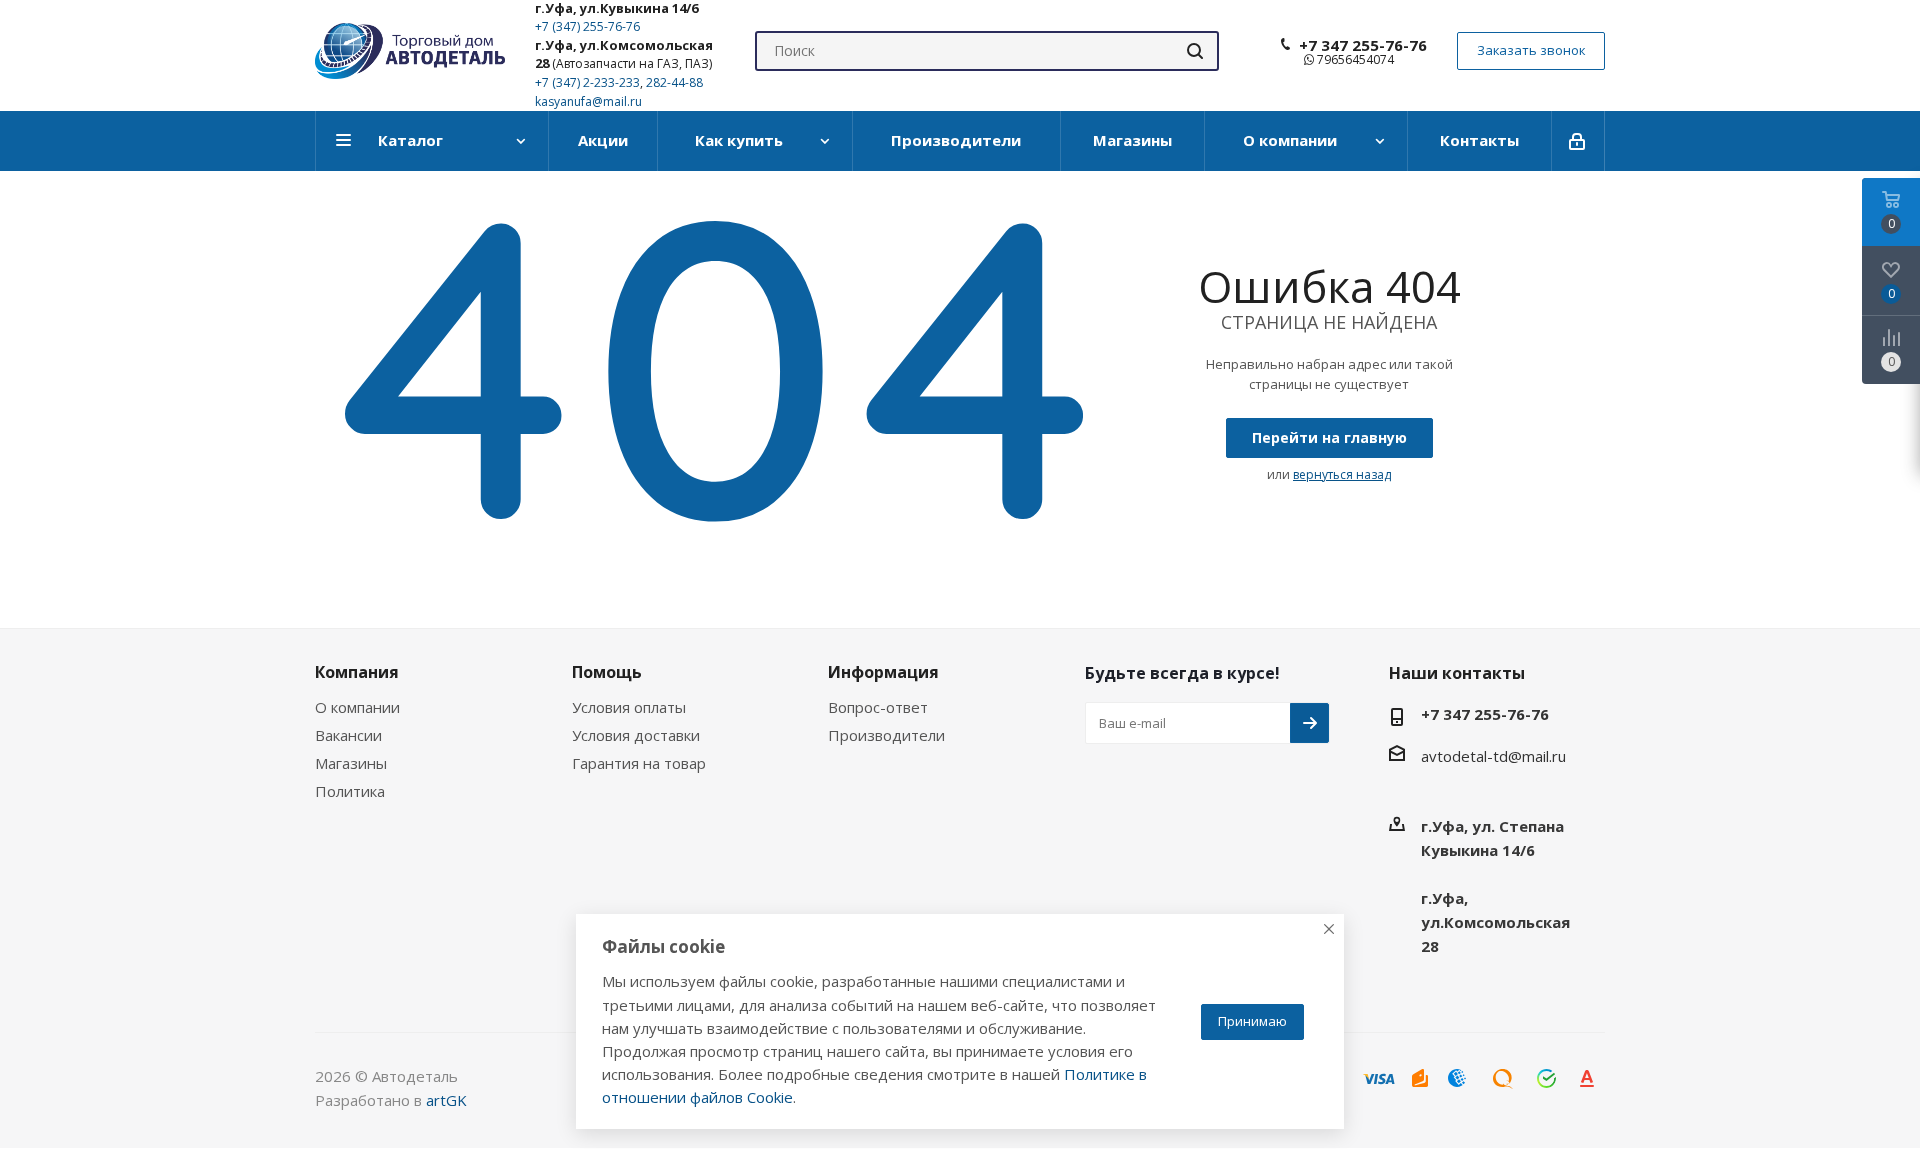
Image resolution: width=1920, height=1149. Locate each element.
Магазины (351, 763)
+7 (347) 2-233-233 (587, 82)
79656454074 (1354, 59)
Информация (883, 672)
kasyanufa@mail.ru (588, 101)
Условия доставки (636, 735)
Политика (350, 791)
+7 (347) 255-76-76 (587, 26)
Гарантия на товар (639, 763)
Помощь (607, 672)
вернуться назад (1342, 474)
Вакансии (348, 735)
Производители (886, 735)
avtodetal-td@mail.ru (1493, 756)
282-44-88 (674, 82)
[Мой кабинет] (1578, 141)
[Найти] (1195, 51)
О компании (357, 707)
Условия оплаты (629, 707)
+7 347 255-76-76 (1363, 45)
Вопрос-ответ (878, 707)
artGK (446, 1100)
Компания (357, 672)
